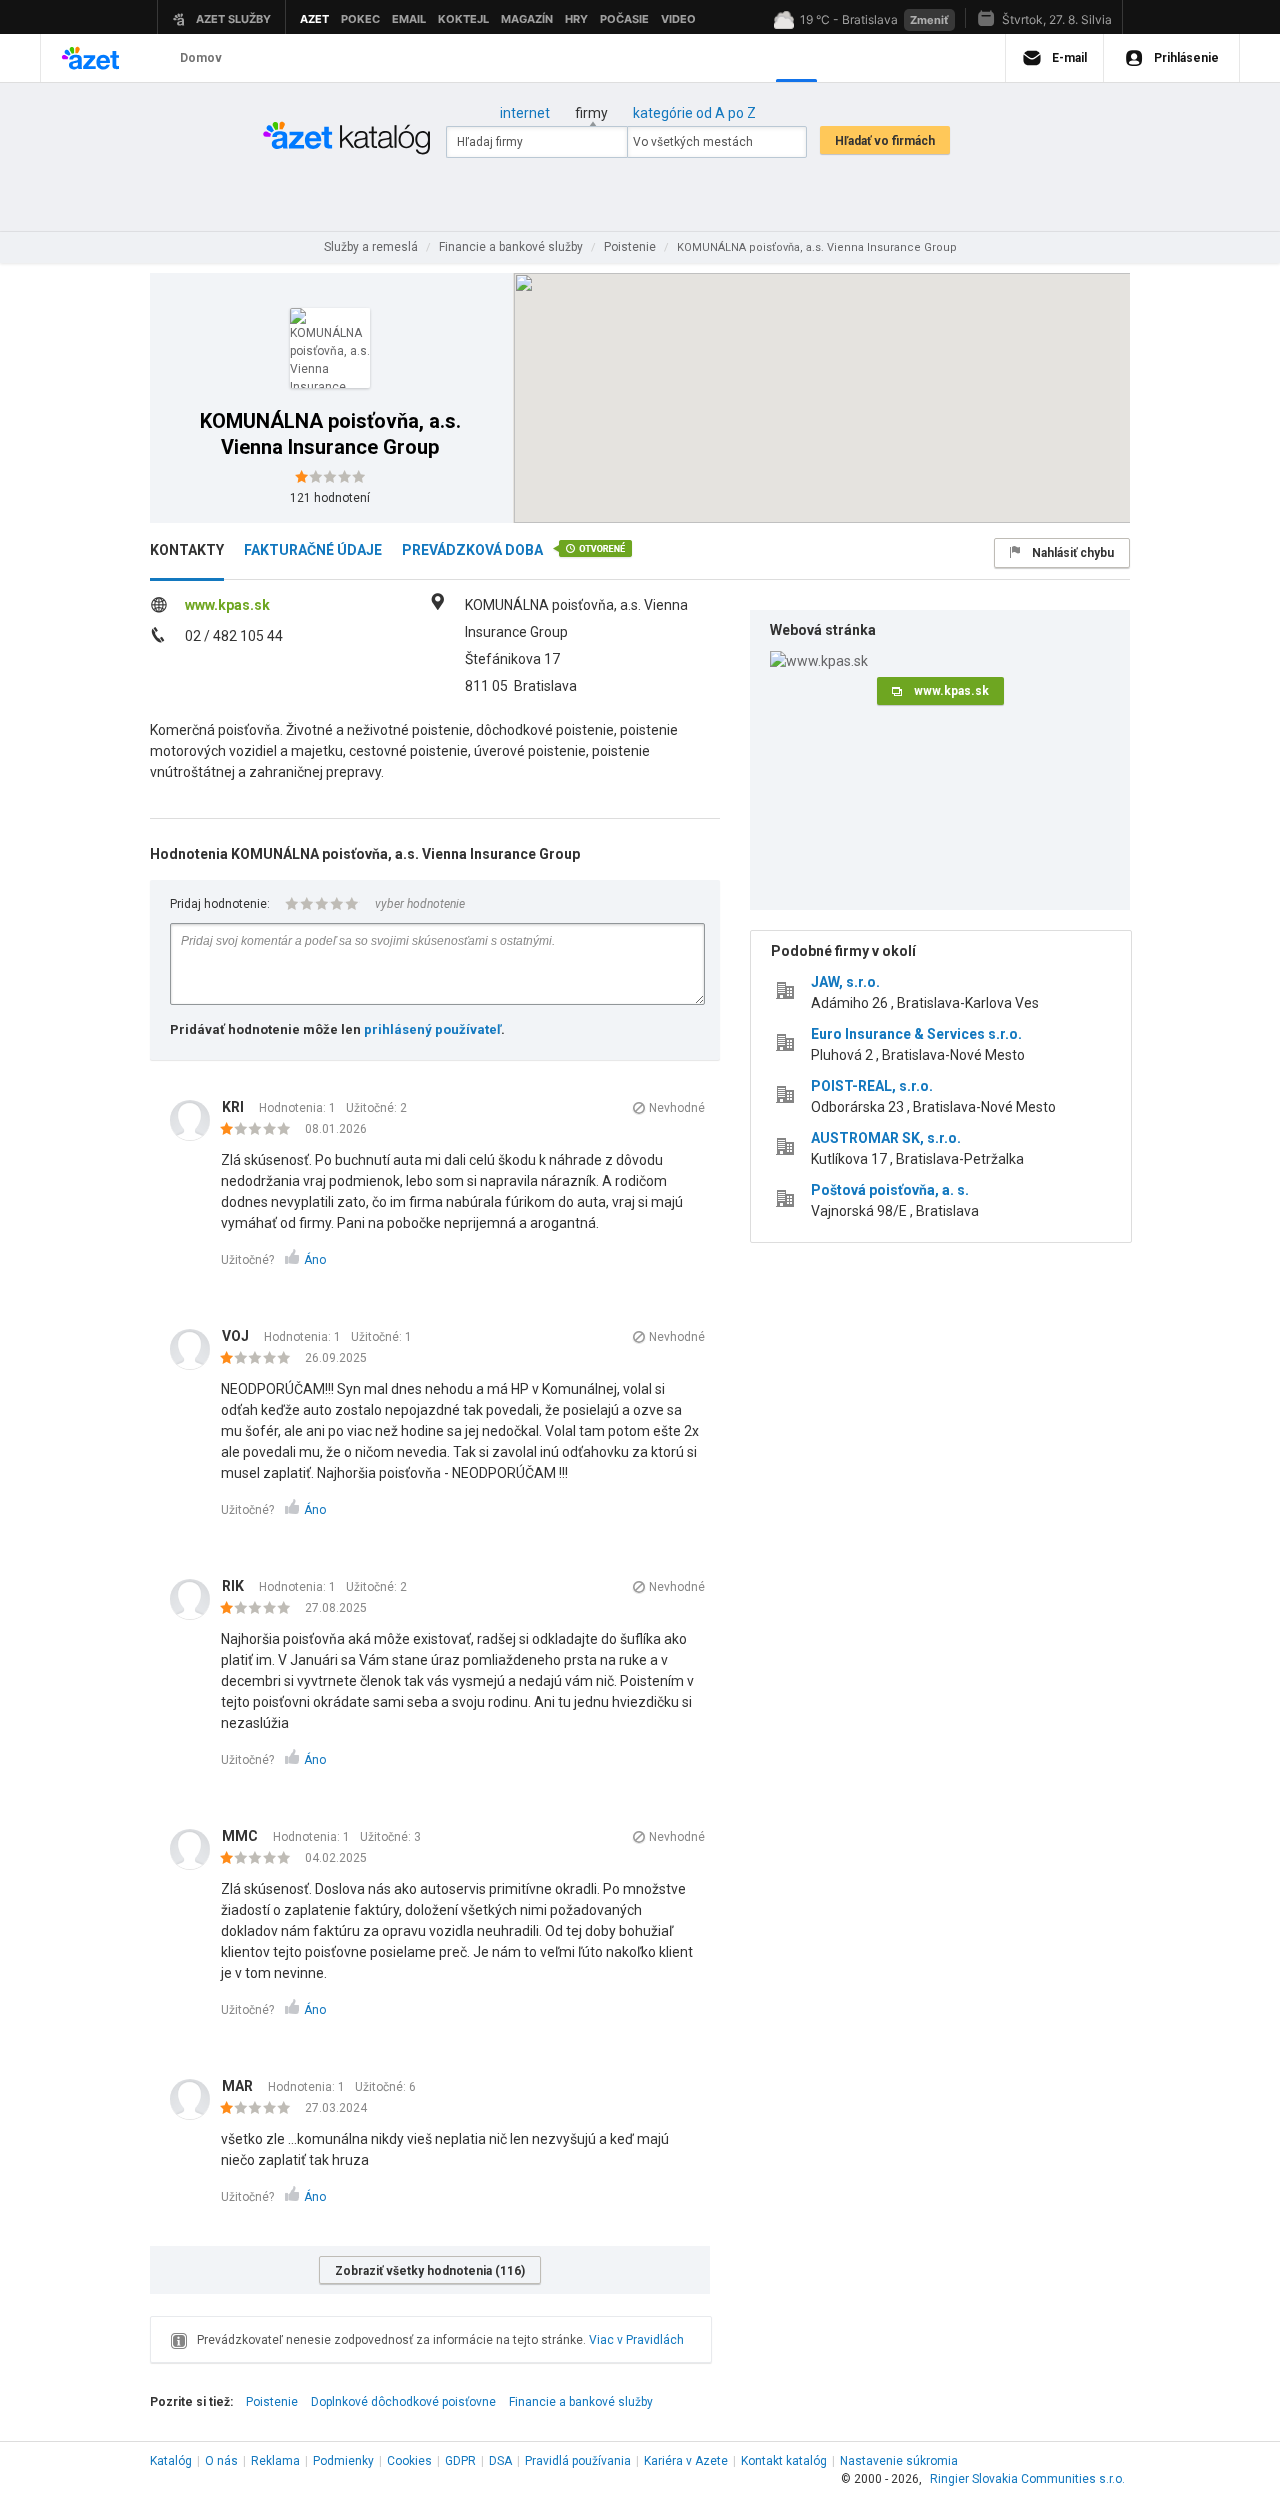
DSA (500, 2461)
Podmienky (343, 2461)
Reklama (275, 2461)
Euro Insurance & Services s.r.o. (916, 1034)
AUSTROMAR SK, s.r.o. (886, 1138)
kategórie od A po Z (694, 113)
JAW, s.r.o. (845, 982)
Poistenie (272, 2402)
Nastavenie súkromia (899, 2461)
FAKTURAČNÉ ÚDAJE (313, 550)
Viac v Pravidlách (636, 2340)
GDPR (460, 2461)
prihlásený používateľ (432, 1029)
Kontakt (784, 2461)
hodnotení (330, 498)
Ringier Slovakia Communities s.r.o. (1027, 2479)
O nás (221, 2461)
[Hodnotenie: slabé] (260, 1130)
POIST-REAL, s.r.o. (872, 1086)
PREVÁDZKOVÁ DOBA (472, 550)
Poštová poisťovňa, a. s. (890, 1190)
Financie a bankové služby (581, 2402)
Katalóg (171, 2461)
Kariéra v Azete (686, 2461)
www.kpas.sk (227, 605)
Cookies (409, 2461)
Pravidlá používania (578, 2461)
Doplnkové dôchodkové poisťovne (403, 2402)
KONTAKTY (187, 550)
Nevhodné (677, 1108)
